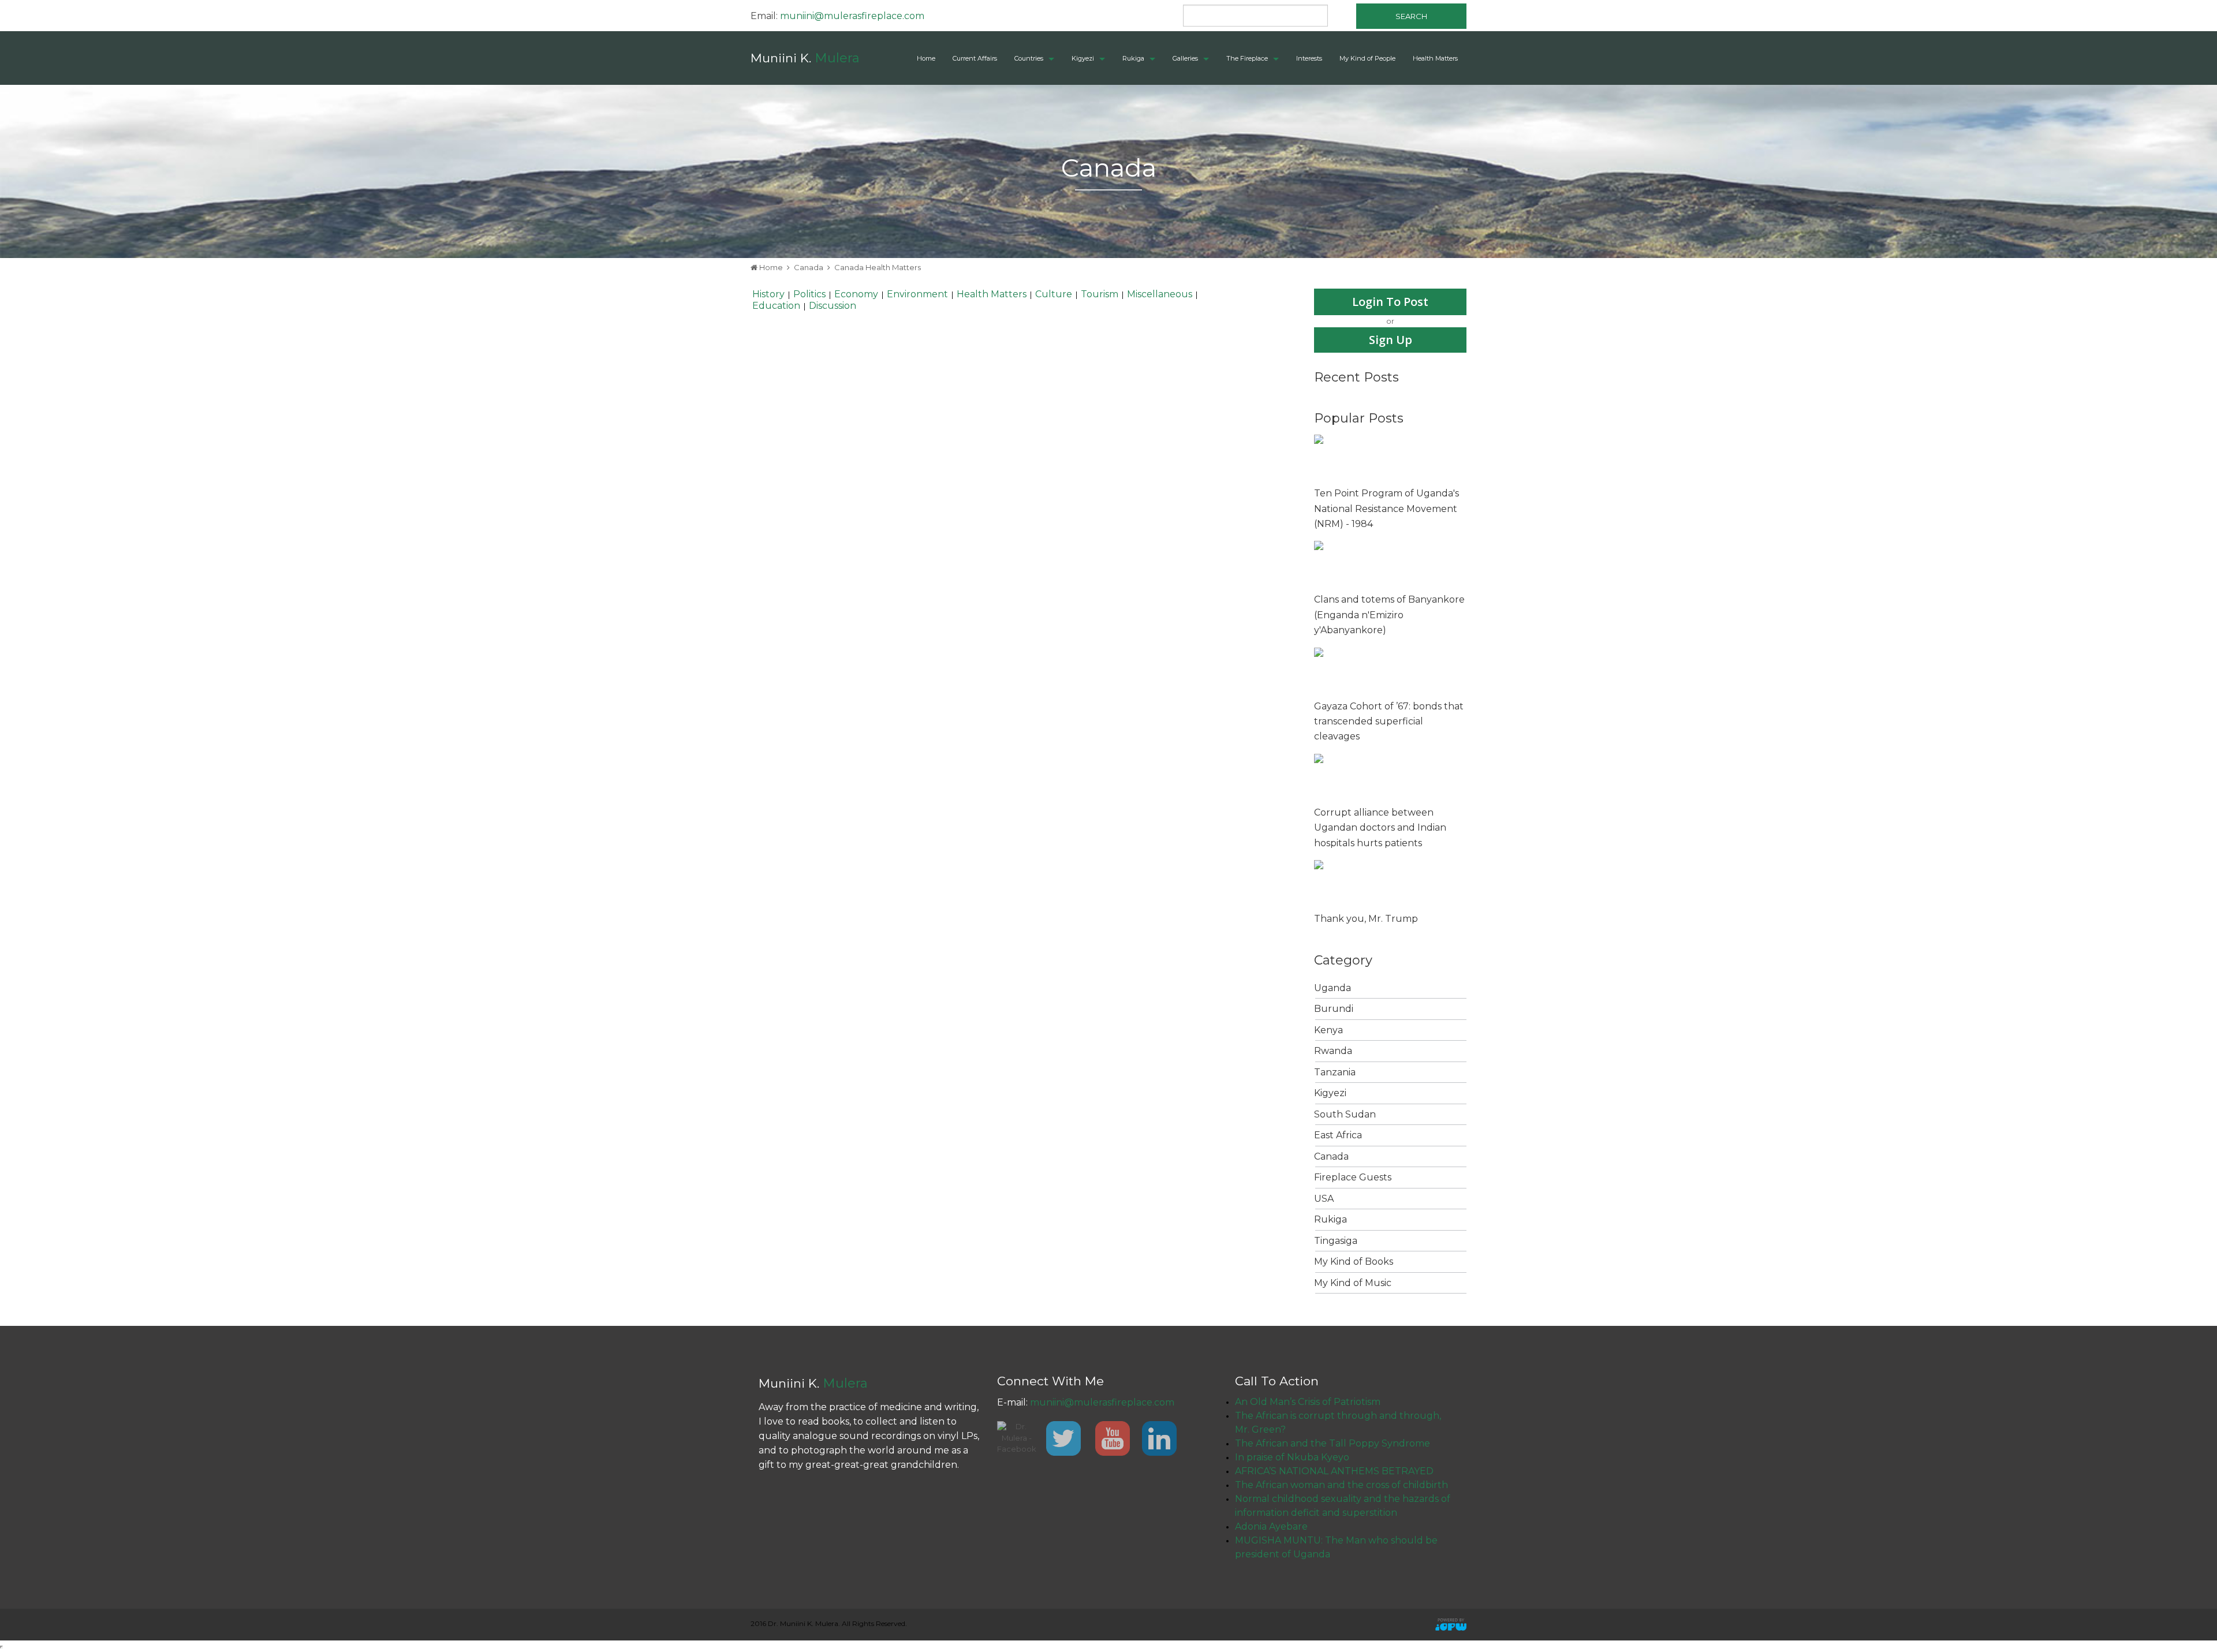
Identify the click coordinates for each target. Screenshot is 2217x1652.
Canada (809, 267)
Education (776, 306)
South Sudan (1345, 1114)
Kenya (1328, 1030)
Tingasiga (1336, 1241)
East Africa (1338, 1135)
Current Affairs (975, 58)
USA (1324, 1199)
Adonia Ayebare (1271, 1526)
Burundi (1334, 1009)
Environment (917, 294)
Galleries (1185, 58)
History (768, 294)
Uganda (1333, 988)
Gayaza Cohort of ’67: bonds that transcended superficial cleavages (1389, 722)
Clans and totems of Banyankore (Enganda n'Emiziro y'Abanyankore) (1389, 615)
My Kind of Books (1354, 1262)
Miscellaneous (1160, 294)
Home (926, 58)
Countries (1029, 58)
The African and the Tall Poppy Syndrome (1333, 1443)
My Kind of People (1367, 58)
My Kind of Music (1353, 1283)
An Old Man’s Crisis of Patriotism (1308, 1402)
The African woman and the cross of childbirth (1341, 1485)
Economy (856, 294)
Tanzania (1335, 1072)
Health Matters (1435, 58)
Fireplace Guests (1353, 1177)
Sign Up (1391, 340)
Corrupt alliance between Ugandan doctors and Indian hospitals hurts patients (1380, 828)
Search (1411, 16)
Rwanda (1333, 1051)
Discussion (833, 306)
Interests (1309, 58)
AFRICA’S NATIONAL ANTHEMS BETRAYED (1334, 1471)
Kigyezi (1083, 58)
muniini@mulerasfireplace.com (852, 16)
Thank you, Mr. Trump (1366, 919)
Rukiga (1133, 58)
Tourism (1100, 294)
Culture (1054, 294)
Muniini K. (805, 58)
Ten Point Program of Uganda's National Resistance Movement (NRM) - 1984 (1386, 509)
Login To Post (1390, 302)
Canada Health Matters (878, 267)
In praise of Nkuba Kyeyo (1292, 1457)
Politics (809, 294)
